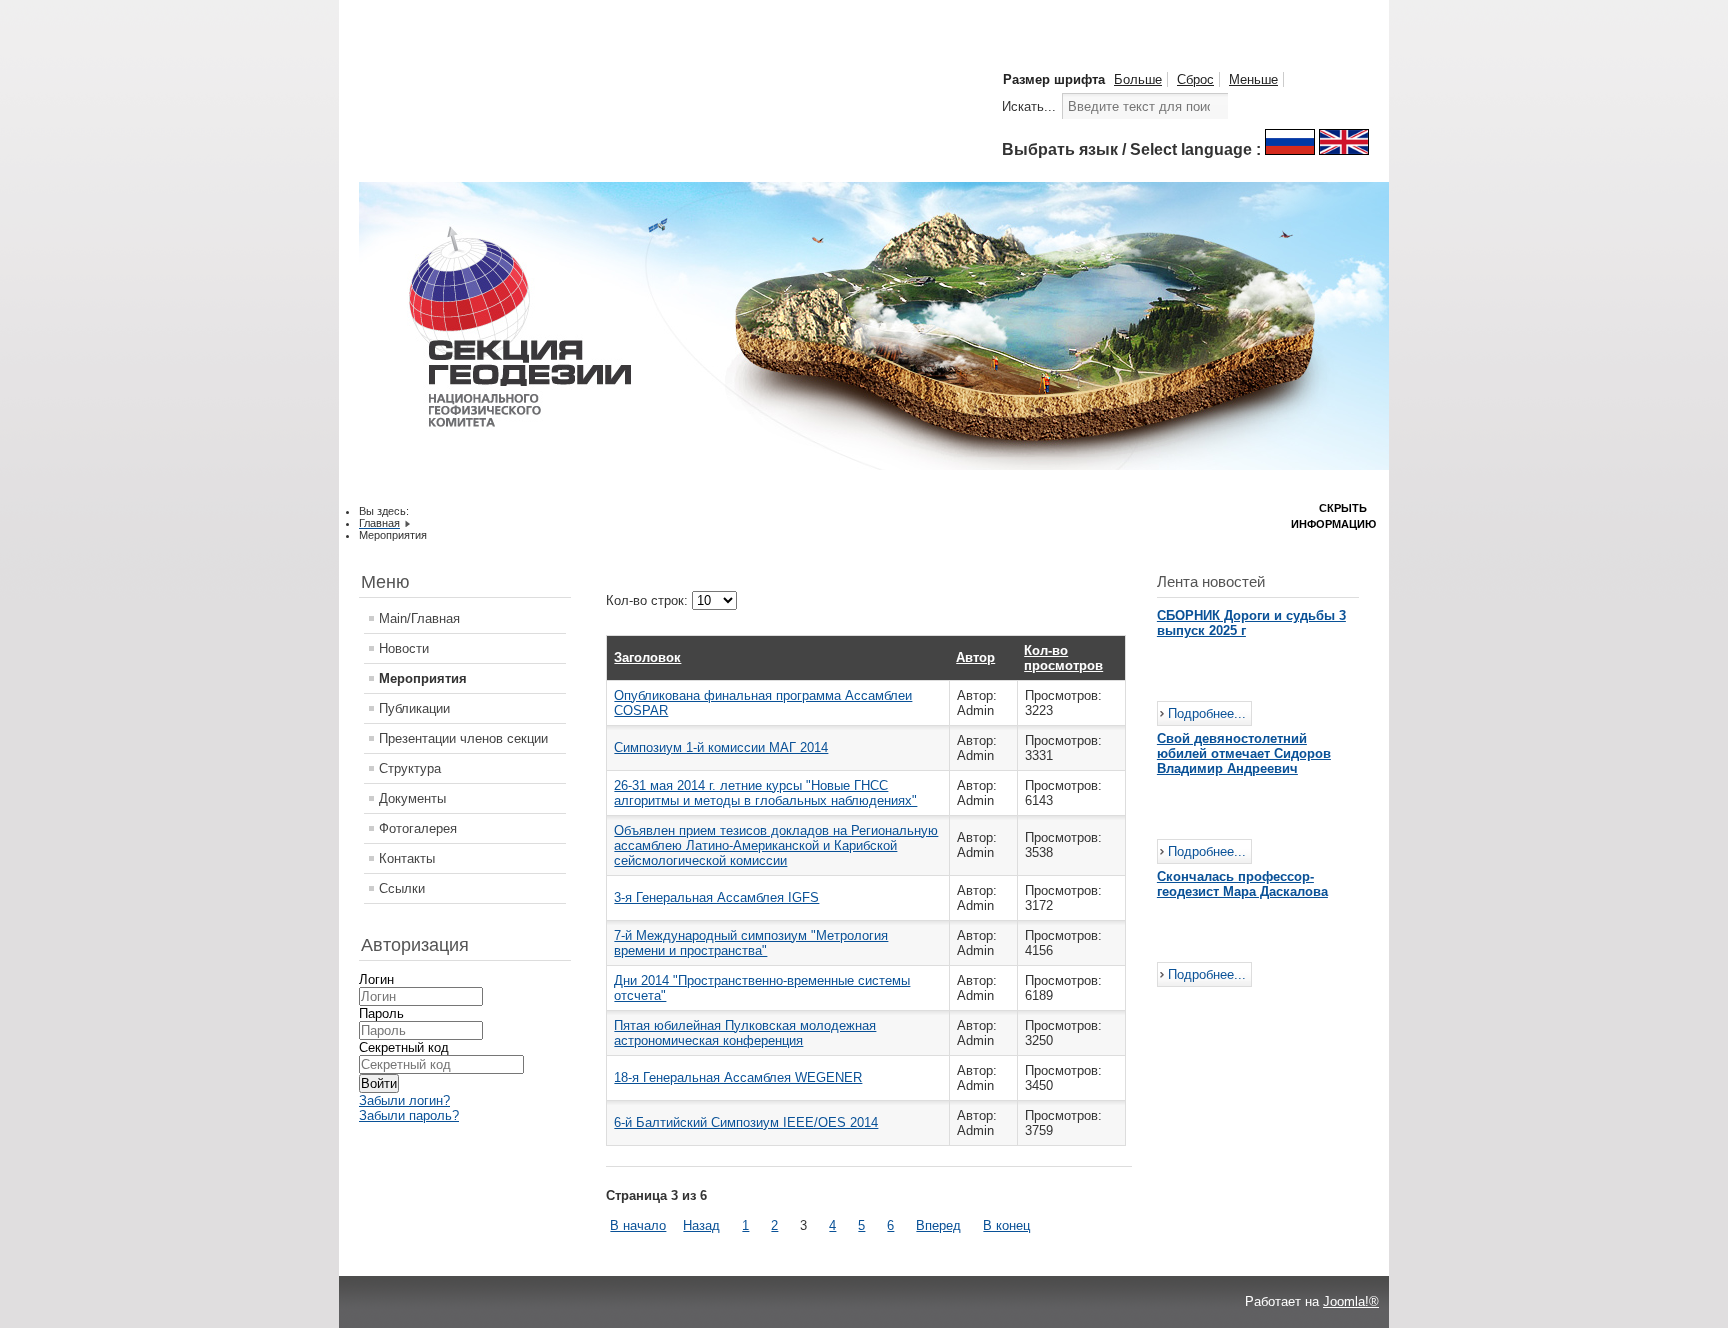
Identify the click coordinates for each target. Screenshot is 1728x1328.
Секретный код (404, 1047)
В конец (1006, 1225)
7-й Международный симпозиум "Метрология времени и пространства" (751, 943)
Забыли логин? (404, 1100)
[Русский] (1290, 149)
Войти (379, 1083)
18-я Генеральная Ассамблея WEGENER (738, 1077)
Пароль (381, 1013)
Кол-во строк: (649, 600)
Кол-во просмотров (1063, 658)
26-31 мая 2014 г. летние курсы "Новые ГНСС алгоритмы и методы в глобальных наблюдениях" (765, 793)
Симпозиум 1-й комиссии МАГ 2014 (721, 747)
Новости (404, 648)
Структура (410, 768)
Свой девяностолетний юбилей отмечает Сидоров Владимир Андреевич (1244, 753)
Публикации (414, 708)
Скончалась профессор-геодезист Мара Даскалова (1242, 884)
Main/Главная (419, 618)
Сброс (1195, 79)
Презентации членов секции (463, 738)
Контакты (407, 858)
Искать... (1029, 106)
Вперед (938, 1225)
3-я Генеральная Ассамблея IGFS (716, 897)
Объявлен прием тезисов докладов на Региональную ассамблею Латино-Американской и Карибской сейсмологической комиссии (776, 845)
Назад (701, 1225)
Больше (1138, 79)
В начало (638, 1225)
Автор (975, 657)
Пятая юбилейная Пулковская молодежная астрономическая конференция (745, 1033)
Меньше (1253, 79)
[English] (1344, 149)
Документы (412, 798)
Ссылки (402, 888)
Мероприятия (423, 678)
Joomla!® (1351, 1301)
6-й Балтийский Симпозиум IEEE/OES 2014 (746, 1122)
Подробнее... (1207, 713)
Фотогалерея (418, 828)
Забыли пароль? (409, 1115)
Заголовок (647, 657)
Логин (376, 979)
